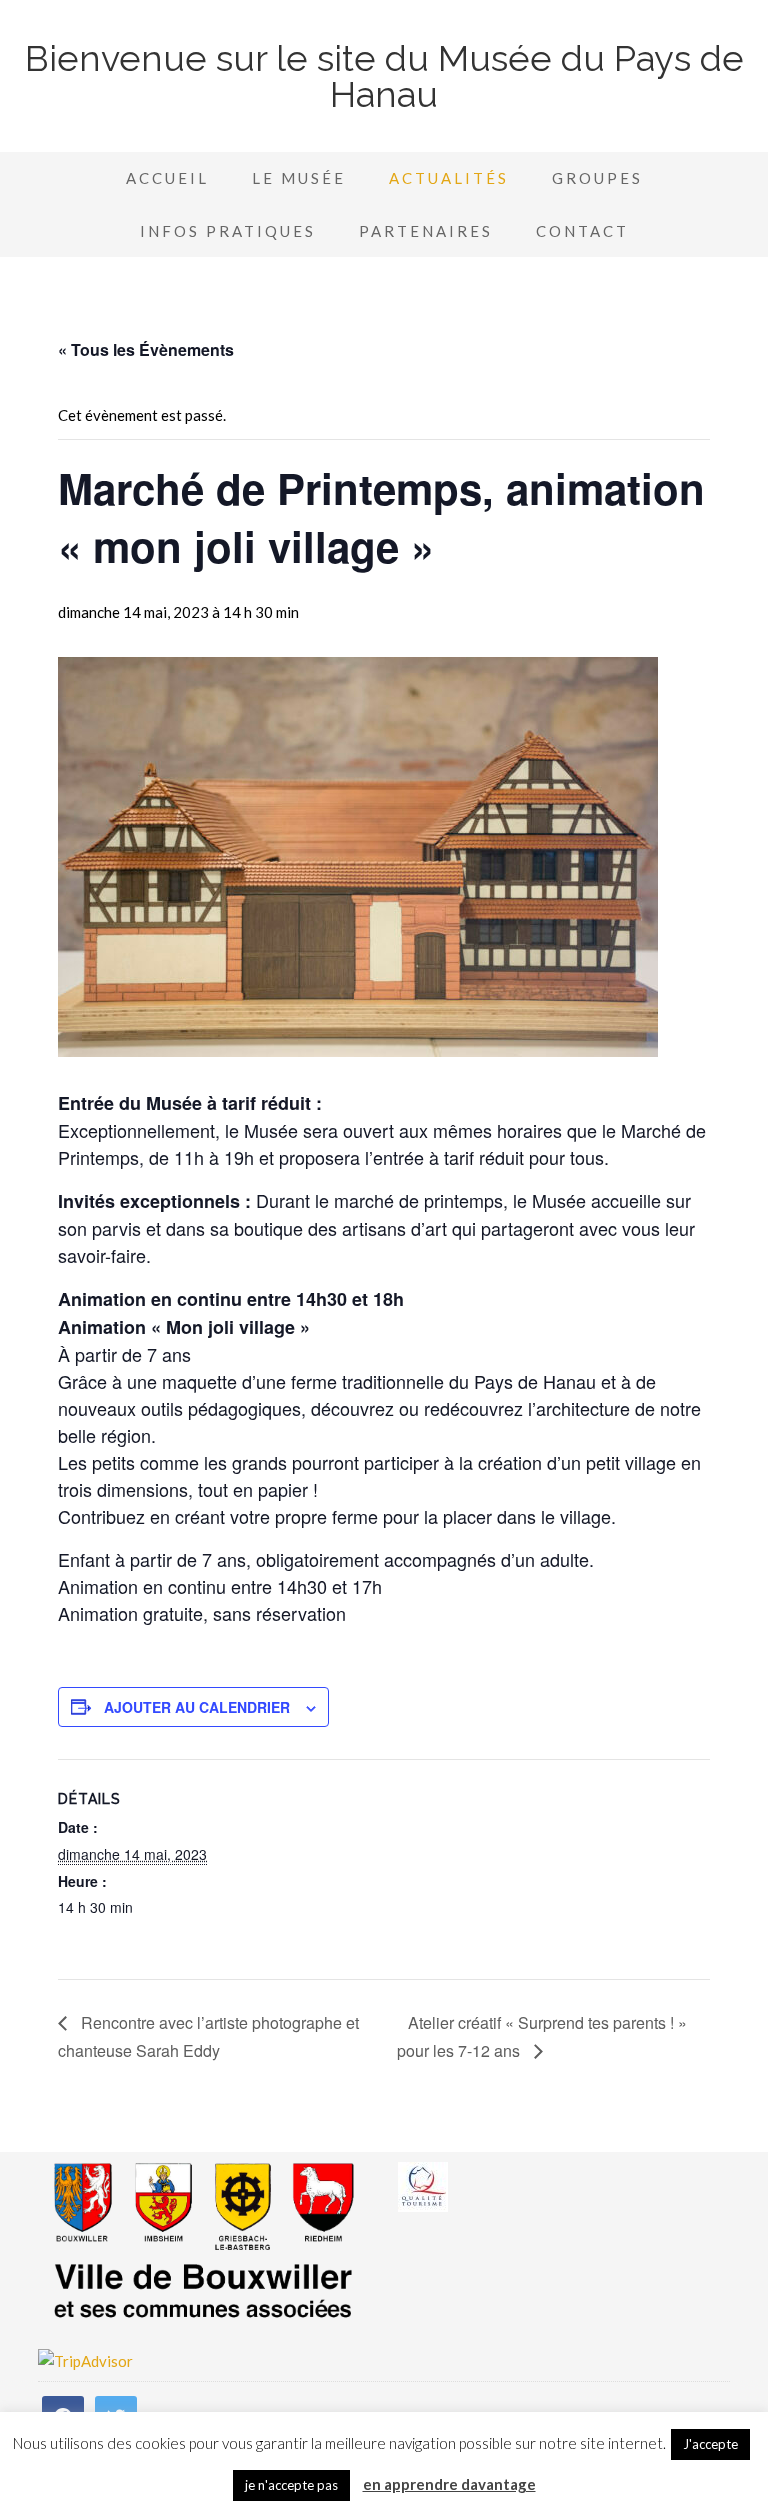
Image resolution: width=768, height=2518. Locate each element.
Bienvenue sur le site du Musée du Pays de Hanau (384, 76)
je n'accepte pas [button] (291, 2485)
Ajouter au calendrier (197, 1707)
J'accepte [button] (710, 2444)
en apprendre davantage (449, 2484)
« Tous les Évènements (146, 349)
